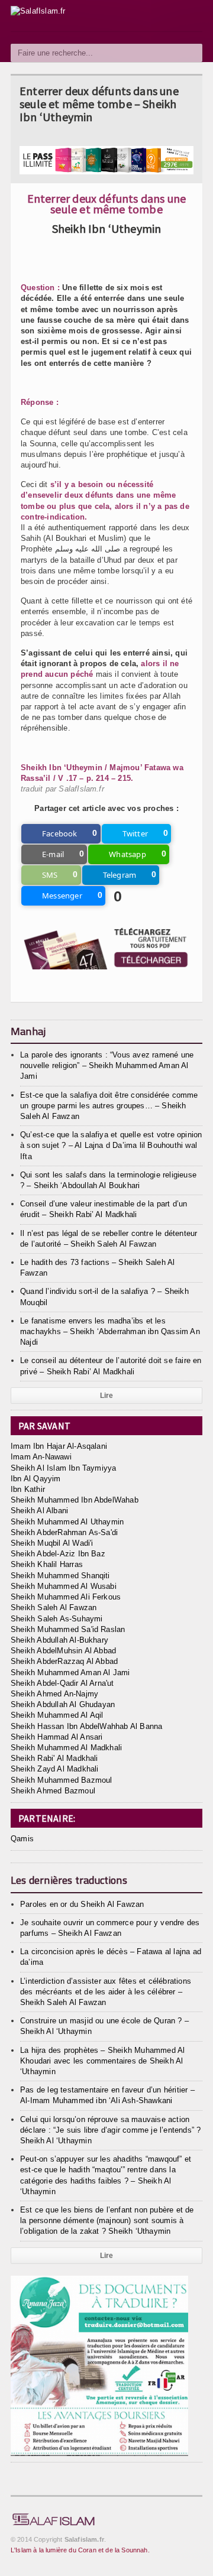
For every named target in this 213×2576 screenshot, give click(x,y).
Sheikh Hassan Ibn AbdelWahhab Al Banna (86, 1726)
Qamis (22, 1839)
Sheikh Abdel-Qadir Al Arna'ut (62, 1683)
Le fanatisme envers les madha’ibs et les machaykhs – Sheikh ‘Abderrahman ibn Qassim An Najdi (110, 1331)
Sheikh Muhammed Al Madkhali (66, 1748)
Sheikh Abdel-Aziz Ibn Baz (58, 1554)
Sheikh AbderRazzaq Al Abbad (64, 1661)
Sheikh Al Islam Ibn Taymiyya (63, 1468)
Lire (107, 1396)
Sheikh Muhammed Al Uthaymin (67, 1522)
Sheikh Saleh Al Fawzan (54, 1607)
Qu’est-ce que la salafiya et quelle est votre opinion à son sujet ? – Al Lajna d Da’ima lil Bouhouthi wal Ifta (111, 1145)
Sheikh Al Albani (39, 1511)
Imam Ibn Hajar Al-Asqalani (59, 1446)
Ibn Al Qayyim (36, 1479)
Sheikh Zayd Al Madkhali (55, 1769)
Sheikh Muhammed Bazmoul (62, 1780)
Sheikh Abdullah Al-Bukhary (59, 1640)
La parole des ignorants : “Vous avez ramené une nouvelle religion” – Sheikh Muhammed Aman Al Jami (107, 1065)
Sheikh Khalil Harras (47, 1564)
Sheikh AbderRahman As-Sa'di (64, 1532)
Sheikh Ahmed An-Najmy (54, 1694)
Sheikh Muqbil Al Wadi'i (52, 1543)
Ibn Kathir (28, 1489)
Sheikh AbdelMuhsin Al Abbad (63, 1651)
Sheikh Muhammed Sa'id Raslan (68, 1629)
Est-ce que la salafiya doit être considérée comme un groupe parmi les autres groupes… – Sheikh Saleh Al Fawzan (109, 1106)
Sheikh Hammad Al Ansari (57, 1737)
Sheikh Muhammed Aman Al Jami (70, 1673)
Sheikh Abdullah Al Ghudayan (63, 1704)
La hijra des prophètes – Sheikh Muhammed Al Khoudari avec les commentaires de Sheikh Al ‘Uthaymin (102, 2061)
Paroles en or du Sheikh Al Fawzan (82, 1904)
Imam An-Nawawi (41, 1457)
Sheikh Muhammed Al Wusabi (64, 1586)
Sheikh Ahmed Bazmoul (53, 1791)
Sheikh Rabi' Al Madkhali (54, 1758)
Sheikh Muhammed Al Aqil (57, 1715)
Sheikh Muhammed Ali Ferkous (66, 1597)
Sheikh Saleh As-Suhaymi (57, 1619)
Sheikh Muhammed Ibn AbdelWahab (75, 1500)
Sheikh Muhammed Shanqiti (60, 1576)
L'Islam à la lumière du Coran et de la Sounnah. (80, 2550)
